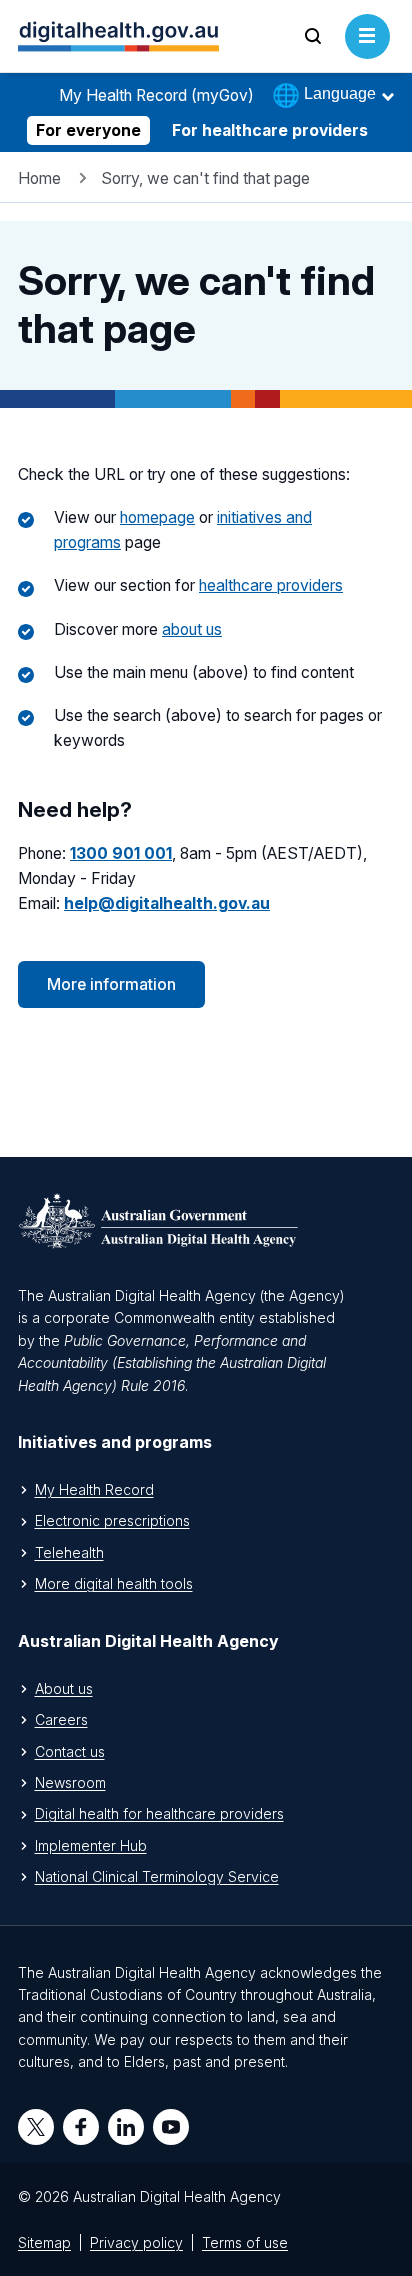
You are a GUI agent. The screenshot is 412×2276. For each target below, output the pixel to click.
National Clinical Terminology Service (157, 1876)
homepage (157, 517)
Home (39, 178)
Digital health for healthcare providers (159, 1813)
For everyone (88, 130)
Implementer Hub (91, 1845)
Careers (61, 1719)
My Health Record (94, 1489)
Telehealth (69, 1552)
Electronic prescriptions (112, 1520)
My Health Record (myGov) (156, 95)
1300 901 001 (121, 853)
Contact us (70, 1751)
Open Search (313, 58)
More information (111, 984)
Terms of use (245, 2242)
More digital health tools (114, 1583)
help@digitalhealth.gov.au (167, 903)
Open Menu (367, 58)
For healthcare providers (270, 130)
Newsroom (70, 1782)
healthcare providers (271, 585)
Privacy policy (136, 2242)
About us (64, 1688)
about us (192, 629)
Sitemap (44, 2242)
